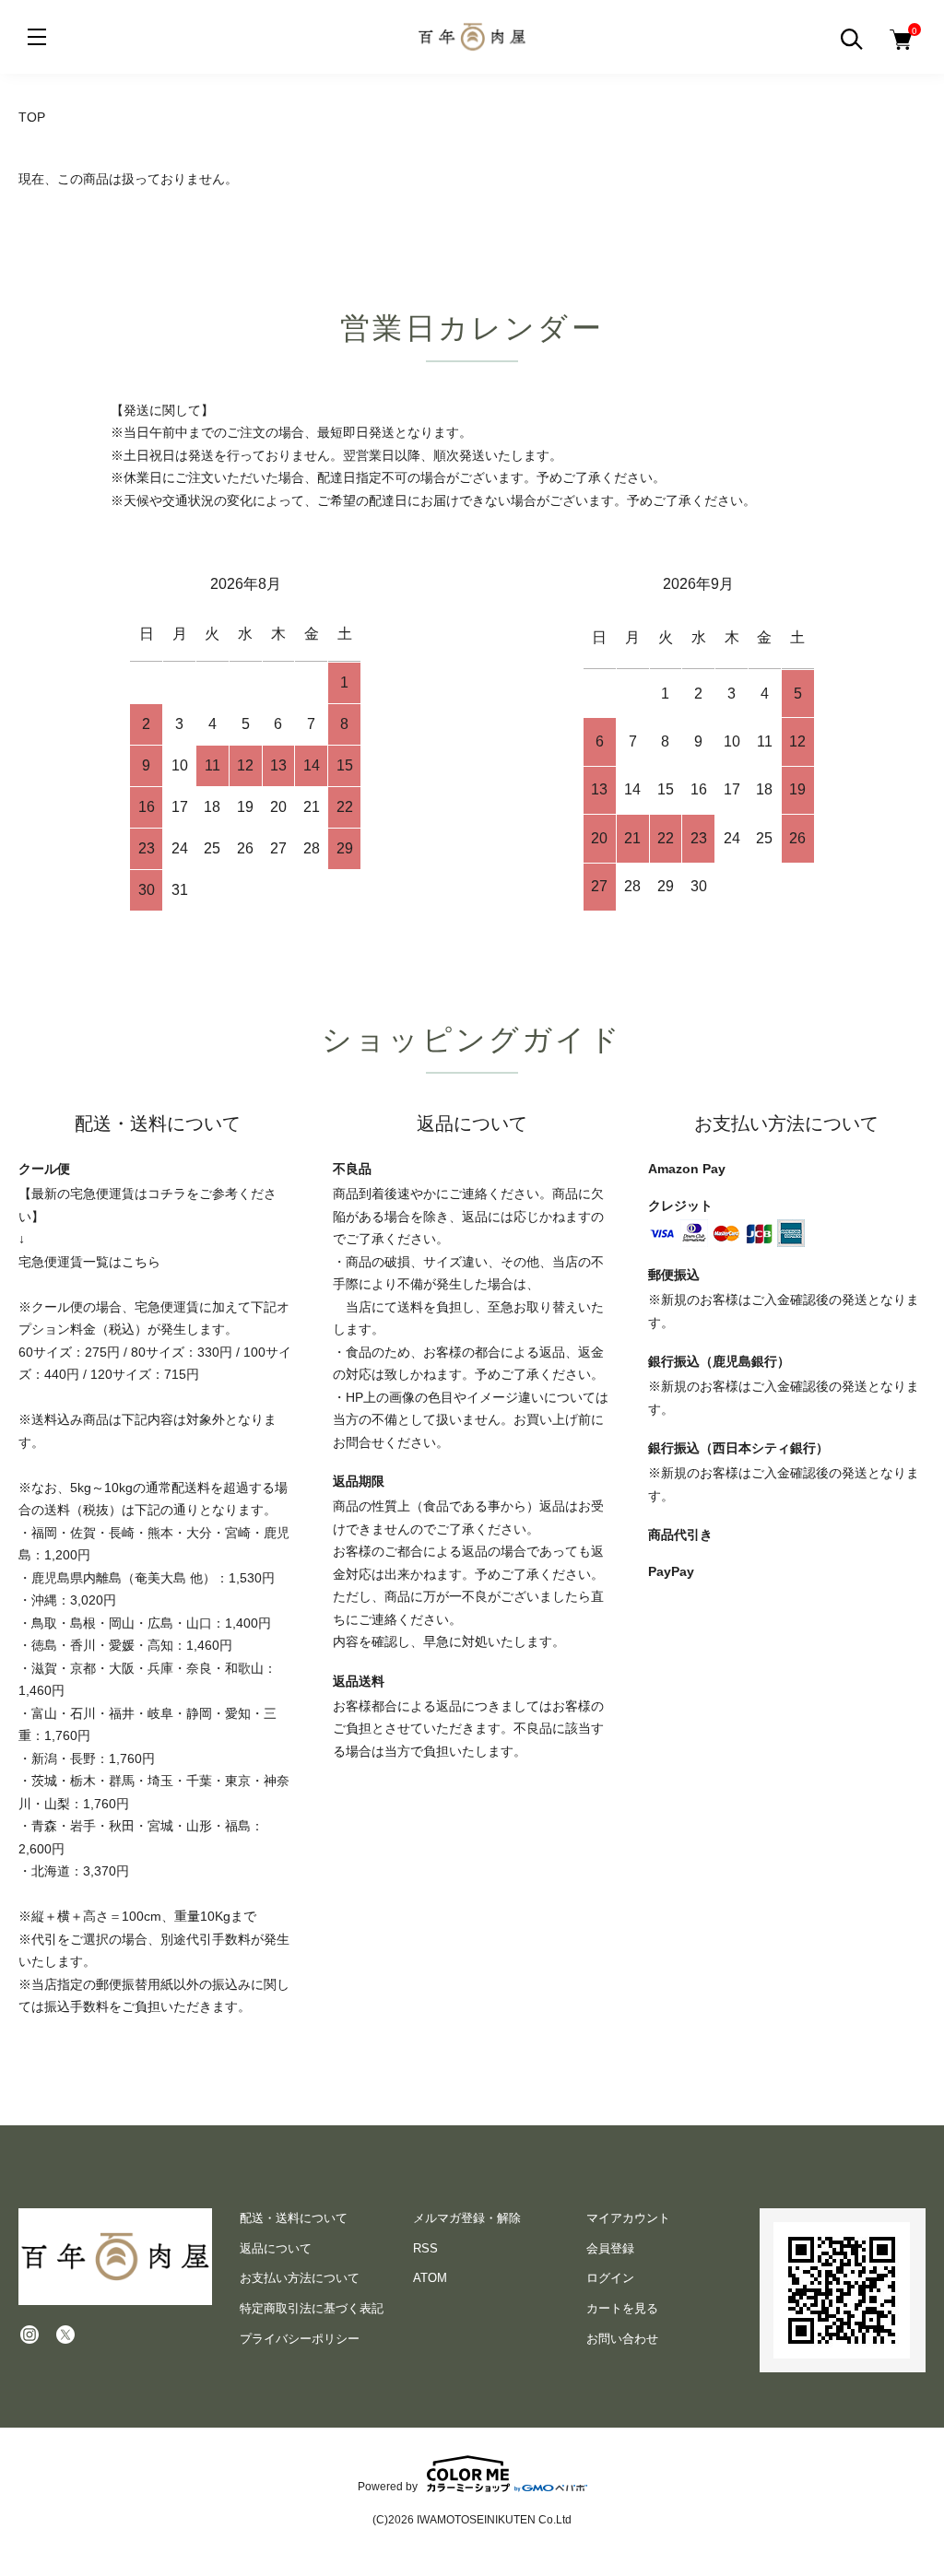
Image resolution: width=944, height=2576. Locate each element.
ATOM (430, 2278)
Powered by (388, 2486)
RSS (425, 2248)
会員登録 (610, 2248)
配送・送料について (294, 2218)
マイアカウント (628, 2218)
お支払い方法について (300, 2278)
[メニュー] (37, 37)
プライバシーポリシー (300, 2339)
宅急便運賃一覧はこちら (89, 1262)
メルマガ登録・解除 (467, 2218)
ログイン (610, 2278)
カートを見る (622, 2308)
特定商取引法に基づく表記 (312, 2308)
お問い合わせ (622, 2339)
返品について (276, 2248)
